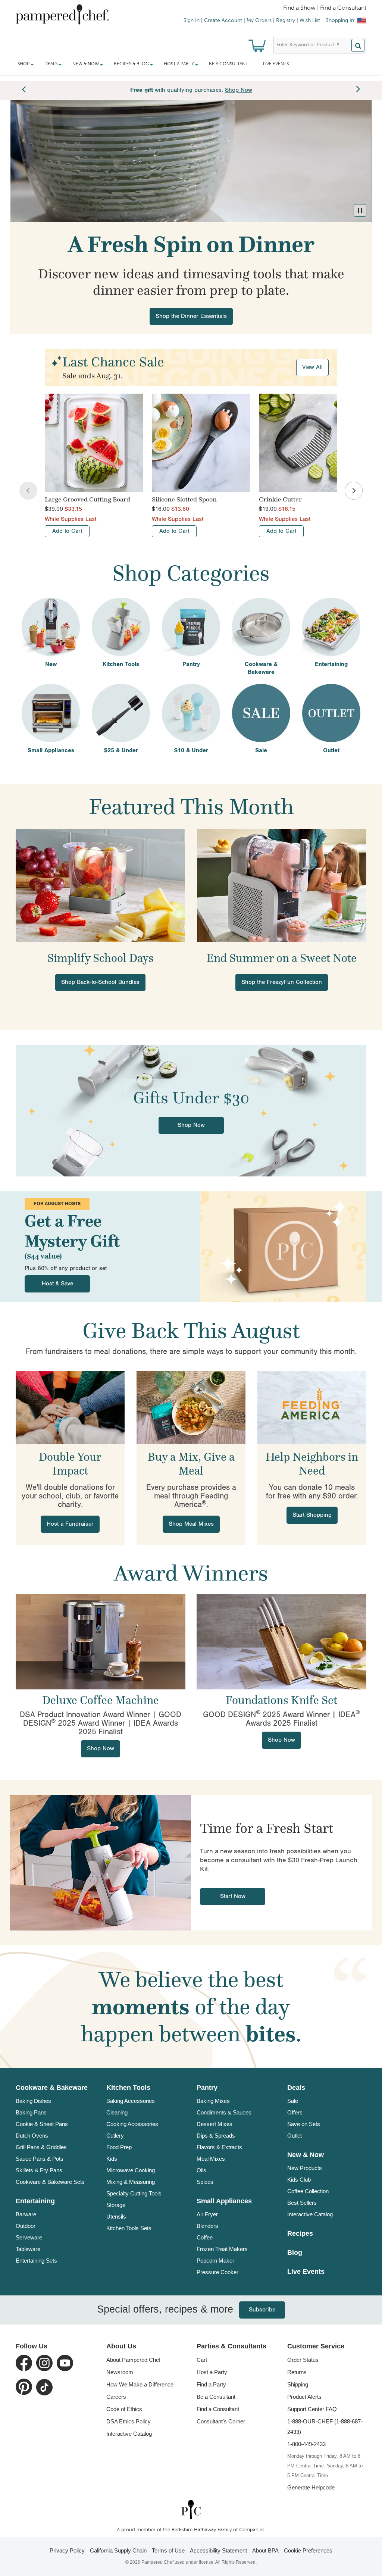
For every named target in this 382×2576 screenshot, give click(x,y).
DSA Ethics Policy (129, 2421)
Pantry (207, 2088)
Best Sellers (302, 2203)
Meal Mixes (211, 2159)
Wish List (310, 21)
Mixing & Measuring (131, 2182)
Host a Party (212, 2372)
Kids (112, 2159)
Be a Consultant (228, 64)
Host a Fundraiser (70, 1524)
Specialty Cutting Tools (134, 2193)
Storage (116, 2205)
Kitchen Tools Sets (129, 2228)
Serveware (29, 2237)
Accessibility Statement (218, 2550)
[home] (191, 2509)
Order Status (303, 2360)
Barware (26, 2214)
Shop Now (191, 1125)
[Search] (358, 45)
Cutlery (115, 2136)
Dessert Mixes (215, 2124)
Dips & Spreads (216, 2136)
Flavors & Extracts (219, 2147)
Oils (201, 2170)
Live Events (276, 64)
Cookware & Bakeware (52, 2088)
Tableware (28, 2249)
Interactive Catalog (310, 2214)
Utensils (116, 2217)
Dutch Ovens (32, 2136)
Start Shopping (312, 1515)
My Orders (259, 21)
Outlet (295, 2136)
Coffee (205, 2237)
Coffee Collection (308, 2191)
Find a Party (211, 2384)
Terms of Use (168, 2550)
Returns (297, 2372)
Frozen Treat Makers (222, 2249)
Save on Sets (304, 2124)
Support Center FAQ (312, 2409)
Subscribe (251, 2310)
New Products (305, 2168)
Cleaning (117, 2112)
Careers (116, 2397)
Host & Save (57, 1284)
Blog (295, 2253)
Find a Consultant (218, 2409)
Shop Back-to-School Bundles (100, 982)
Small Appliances (224, 2201)
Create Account (223, 21)
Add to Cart (67, 531)
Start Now (233, 1896)
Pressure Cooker (217, 2272)
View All (312, 367)
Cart (202, 2360)
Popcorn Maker (215, 2261)
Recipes (300, 2233)
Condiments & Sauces (224, 2112)
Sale (293, 2101)
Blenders (207, 2226)
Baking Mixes (213, 2101)
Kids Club (299, 2180)
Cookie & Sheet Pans (42, 2124)
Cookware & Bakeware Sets (50, 2182)
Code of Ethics (124, 2409)
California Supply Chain (118, 2550)
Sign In (192, 21)
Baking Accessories (131, 2101)
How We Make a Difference (140, 2384)
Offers (295, 2112)
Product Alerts (304, 2397)
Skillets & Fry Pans (39, 2170)
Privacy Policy (67, 2550)
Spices (205, 2182)
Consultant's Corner (221, 2421)
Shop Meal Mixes (191, 1524)
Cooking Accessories (132, 2124)
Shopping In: (341, 21)
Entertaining (35, 2201)
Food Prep (119, 2147)
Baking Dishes (33, 2101)
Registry (286, 21)
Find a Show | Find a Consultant (325, 8)
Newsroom (120, 2372)
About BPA (265, 2550)
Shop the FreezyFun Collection (282, 982)
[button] (360, 210)
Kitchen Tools (128, 2088)
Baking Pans (31, 2112)
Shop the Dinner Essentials (191, 316)
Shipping (298, 2384)
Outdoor (26, 2226)
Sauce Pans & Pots (40, 2159)
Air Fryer (207, 2214)
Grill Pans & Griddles (41, 2147)
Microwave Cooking (131, 2170)
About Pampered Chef (133, 2360)
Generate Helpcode (311, 2487)
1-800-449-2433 (306, 2444)
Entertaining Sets (36, 2261)
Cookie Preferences (308, 2550)
